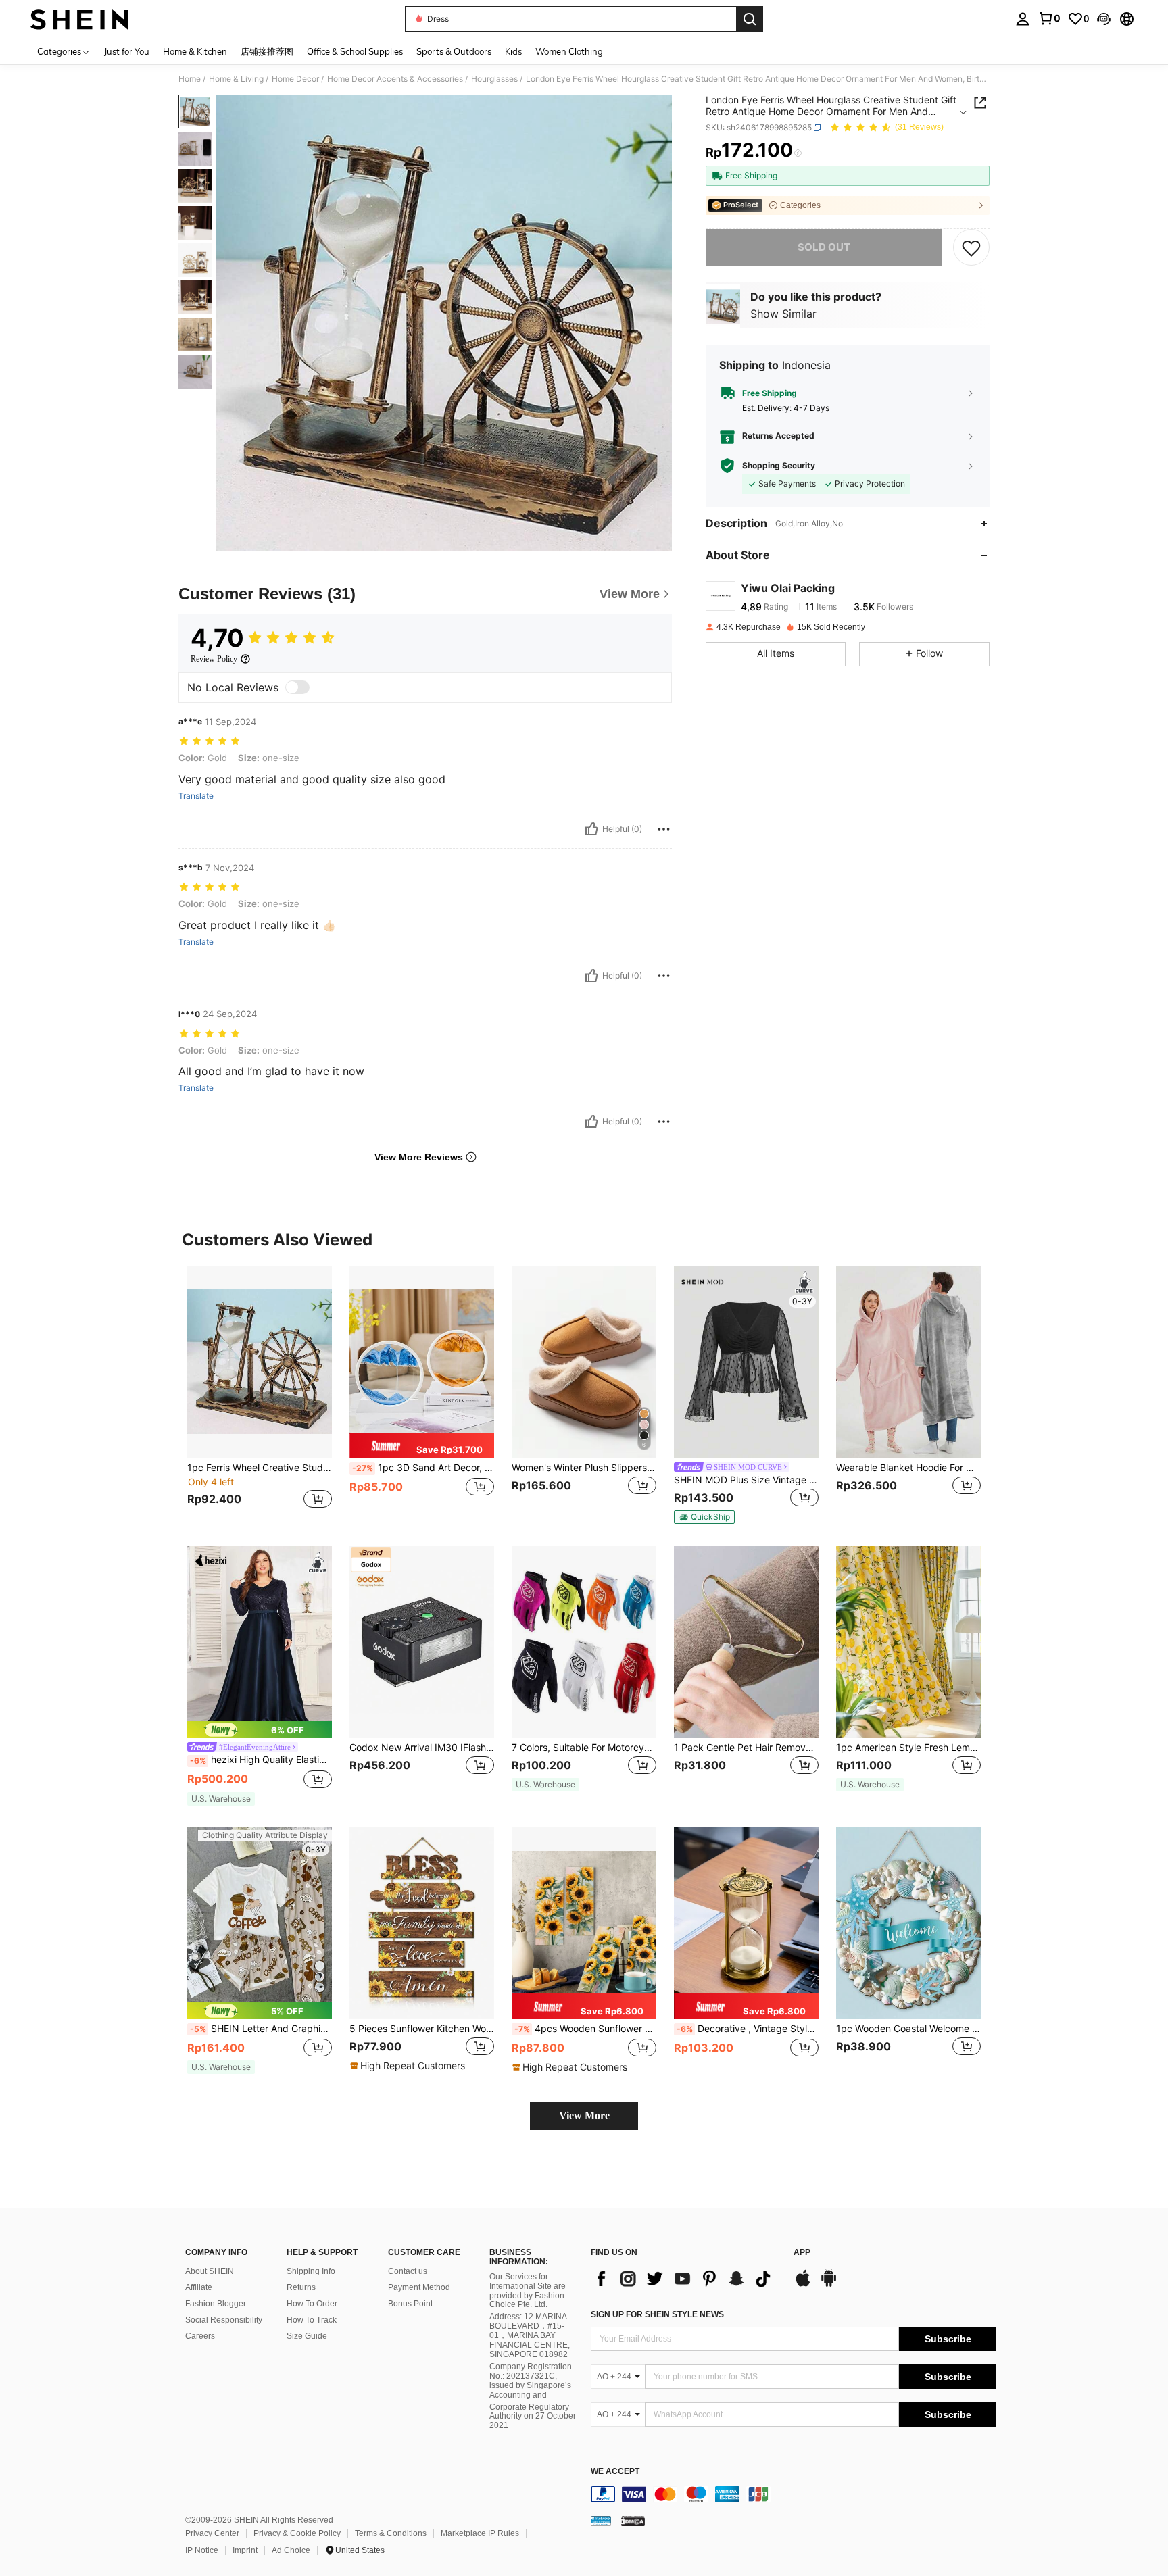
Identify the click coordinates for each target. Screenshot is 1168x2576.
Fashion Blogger (216, 2304)
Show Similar (783, 314)
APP (802, 2253)
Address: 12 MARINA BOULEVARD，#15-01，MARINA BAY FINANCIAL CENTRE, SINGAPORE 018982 (530, 2335)
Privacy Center (212, 2533)
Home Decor (295, 79)
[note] (422, 1445)
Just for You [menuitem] (127, 51)
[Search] (750, 19)
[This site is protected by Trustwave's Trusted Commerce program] (601, 2521)
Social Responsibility (224, 2320)
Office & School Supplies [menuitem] (355, 51)
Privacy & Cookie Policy (297, 2533)
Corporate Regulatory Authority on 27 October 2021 (533, 2417)
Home (190, 79)
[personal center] (1023, 19)
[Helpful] (591, 829)
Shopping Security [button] (779, 466)
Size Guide (307, 2336)
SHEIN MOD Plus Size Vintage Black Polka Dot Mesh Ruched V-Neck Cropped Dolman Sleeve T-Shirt (746, 1480)
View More (584, 2115)
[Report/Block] (664, 829)
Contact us (408, 2271)
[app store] (803, 2285)
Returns (301, 2287)
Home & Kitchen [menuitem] (195, 51)
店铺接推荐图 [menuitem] (267, 51)
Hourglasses (494, 79)
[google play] (829, 2285)
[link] (1049, 18)
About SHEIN (210, 2271)
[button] (1104, 19)
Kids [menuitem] (513, 51)
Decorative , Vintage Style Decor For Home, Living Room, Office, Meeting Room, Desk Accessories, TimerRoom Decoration (748, 2029)
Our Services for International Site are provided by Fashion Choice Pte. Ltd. (528, 2291)
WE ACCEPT (615, 2472)
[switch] (297, 687)
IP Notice (202, 2550)
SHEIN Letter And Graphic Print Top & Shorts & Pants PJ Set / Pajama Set (261, 2029)
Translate (196, 796)
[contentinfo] (794, 2494)
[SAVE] (971, 247)
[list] (685, 2279)
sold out (824, 247)
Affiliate (199, 2287)
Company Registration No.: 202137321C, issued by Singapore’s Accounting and (531, 2381)
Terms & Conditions (391, 2533)
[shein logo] (79, 19)
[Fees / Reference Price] (798, 153)
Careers (200, 2336)
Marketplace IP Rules (480, 2533)
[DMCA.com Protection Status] (633, 2521)
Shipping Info (311, 2271)
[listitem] (260, 1395)
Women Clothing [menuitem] (569, 51)
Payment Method (419, 2287)
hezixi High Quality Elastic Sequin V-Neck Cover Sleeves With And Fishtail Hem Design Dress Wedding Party (261, 1760)
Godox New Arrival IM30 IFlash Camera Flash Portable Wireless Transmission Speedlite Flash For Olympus (422, 1748)
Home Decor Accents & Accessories (395, 79)
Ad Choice (291, 2550)
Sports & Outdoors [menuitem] (454, 51)
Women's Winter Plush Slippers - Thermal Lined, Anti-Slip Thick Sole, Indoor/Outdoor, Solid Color (584, 1468)
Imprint (245, 2550)
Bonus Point (410, 2304)
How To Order (312, 2304)
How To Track (312, 2320)
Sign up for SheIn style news (657, 2314)
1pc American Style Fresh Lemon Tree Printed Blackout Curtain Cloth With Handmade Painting (908, 1748)
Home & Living (236, 79)
